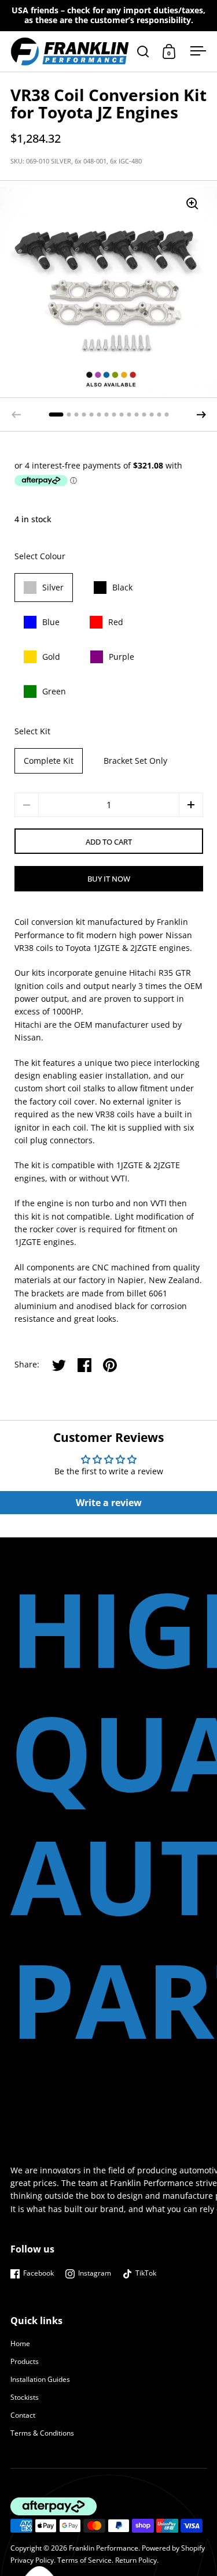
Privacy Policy (32, 2560)
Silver (53, 587)
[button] (201, 415)
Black (122, 587)
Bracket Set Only (135, 761)
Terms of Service (84, 2560)
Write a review (109, 1503)
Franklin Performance (104, 2548)
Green (54, 691)
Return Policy (136, 2560)
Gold (51, 657)
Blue (51, 622)
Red (116, 622)
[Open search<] (143, 51)
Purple (122, 657)
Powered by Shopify (173, 2548)
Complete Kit (49, 761)
